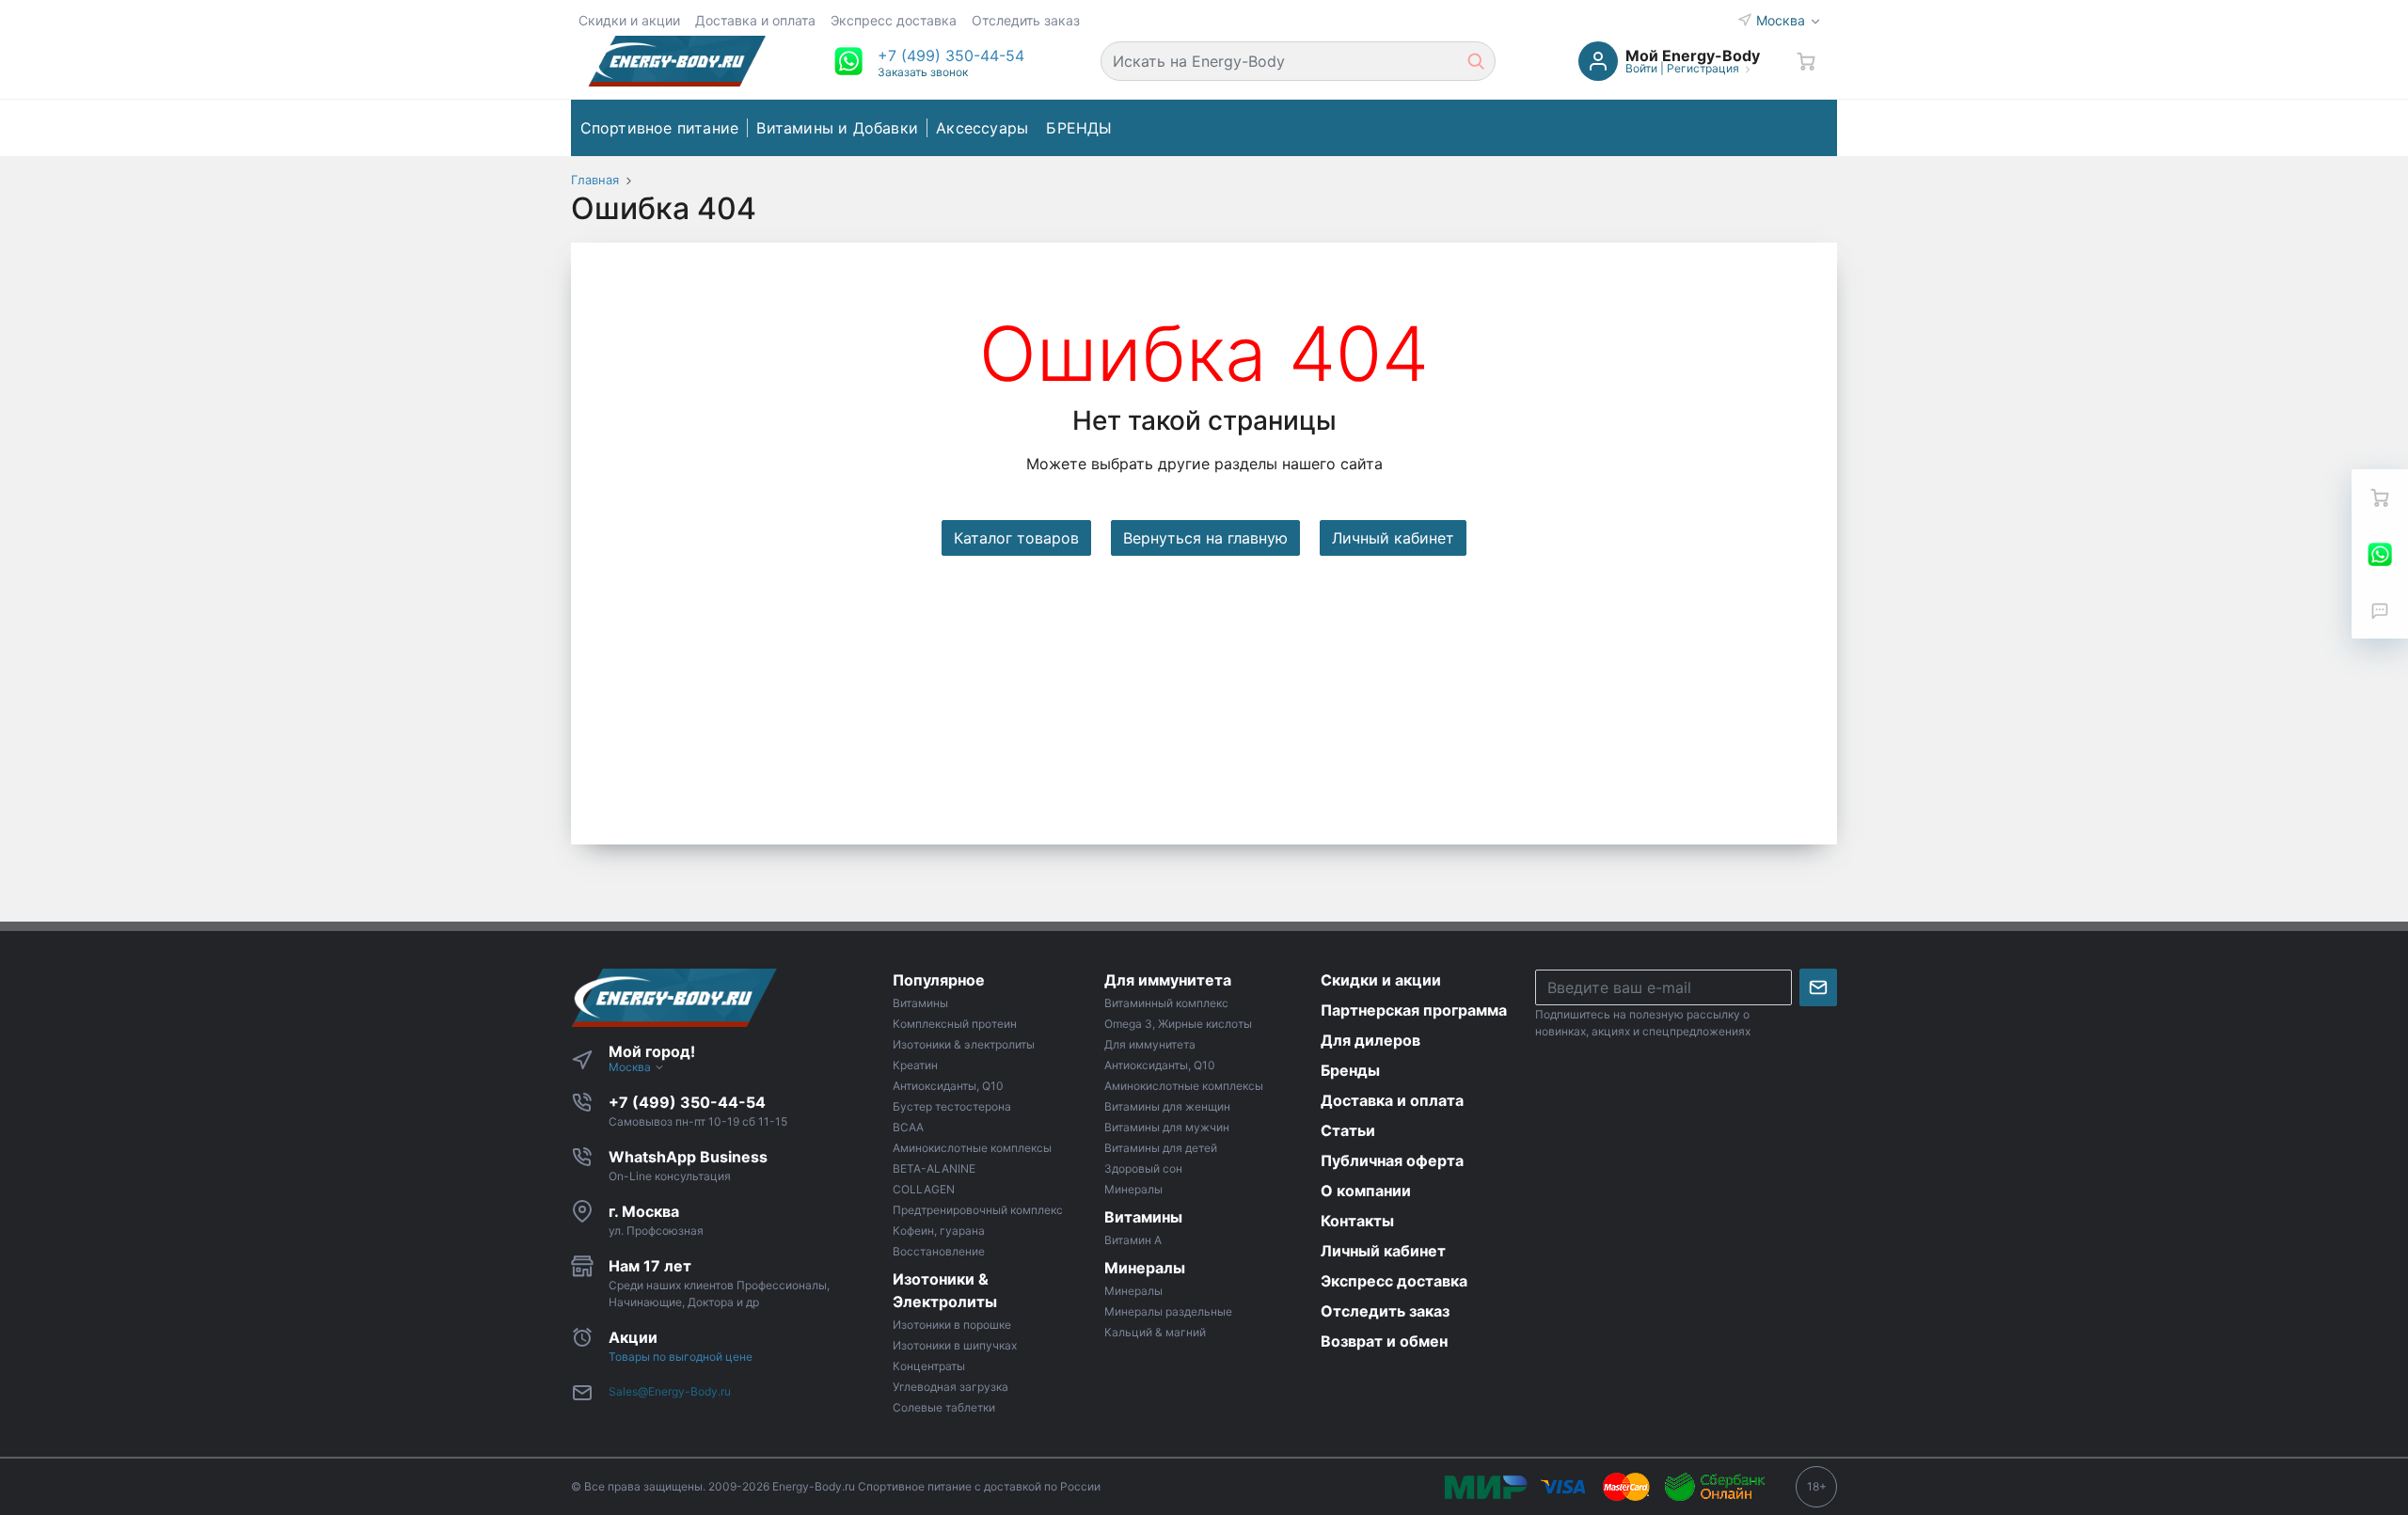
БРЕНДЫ (1079, 128)
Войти (1641, 68)
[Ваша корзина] (1806, 61)
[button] (951, 55)
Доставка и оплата (755, 20)
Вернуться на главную (1205, 538)
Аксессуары (982, 128)
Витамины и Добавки (837, 128)
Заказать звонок (923, 72)
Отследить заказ (1026, 20)
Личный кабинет (1393, 538)
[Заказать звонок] (2380, 610)
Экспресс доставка (894, 20)
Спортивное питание (660, 128)
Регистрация (1703, 68)
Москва (1782, 20)
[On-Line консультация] (2380, 554)
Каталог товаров (1016, 538)
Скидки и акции (629, 20)
